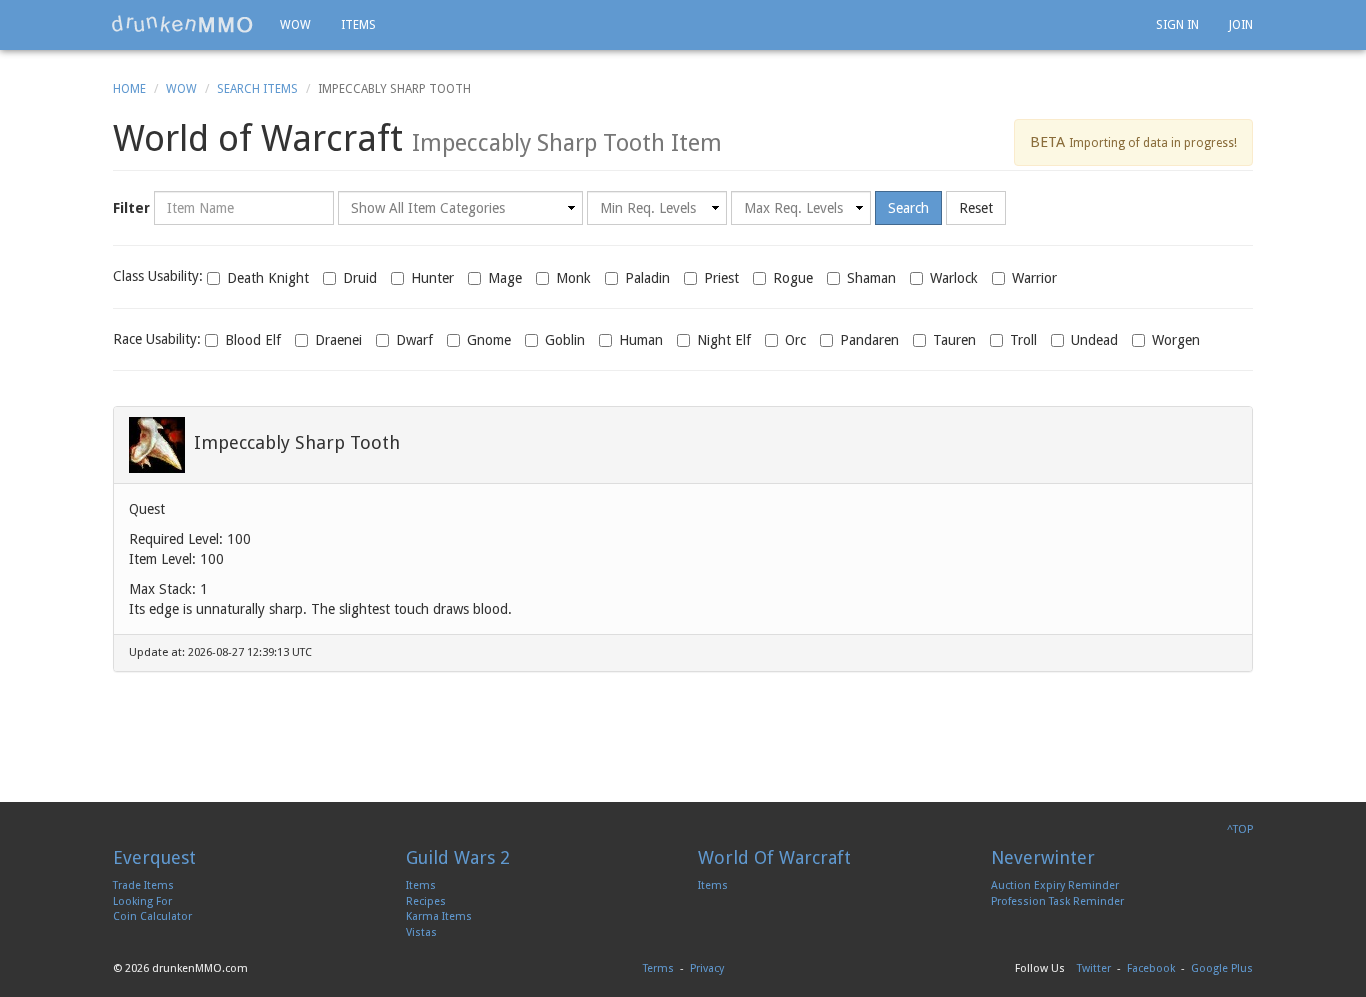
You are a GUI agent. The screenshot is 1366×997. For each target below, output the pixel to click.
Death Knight (268, 278)
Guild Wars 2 (458, 857)
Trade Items (143, 885)
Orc (795, 340)
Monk (573, 278)
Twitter (1094, 968)
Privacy (707, 968)
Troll (1023, 340)
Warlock (954, 278)
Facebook (1151, 968)
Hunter (432, 278)
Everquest (154, 857)
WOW (295, 25)
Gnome (489, 340)
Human (641, 340)
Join (1241, 25)
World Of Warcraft (774, 857)
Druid (360, 278)
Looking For (142, 901)
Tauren (954, 340)
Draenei (338, 340)
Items (358, 25)
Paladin (647, 278)
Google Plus (1222, 968)
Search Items (257, 89)
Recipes (426, 901)
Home (129, 89)
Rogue (793, 278)
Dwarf (414, 340)
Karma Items (439, 916)
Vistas (421, 932)
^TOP (1240, 829)
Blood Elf (253, 340)
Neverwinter (1043, 857)
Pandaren (869, 340)
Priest (721, 278)
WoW (181, 89)
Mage (505, 278)
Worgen (1176, 340)
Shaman (871, 278)
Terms (658, 968)
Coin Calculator (152, 916)
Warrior (1034, 278)
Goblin (565, 340)
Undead (1094, 340)
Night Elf (724, 340)
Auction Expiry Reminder (1055, 885)
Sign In (1177, 25)
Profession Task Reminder (1057, 901)
